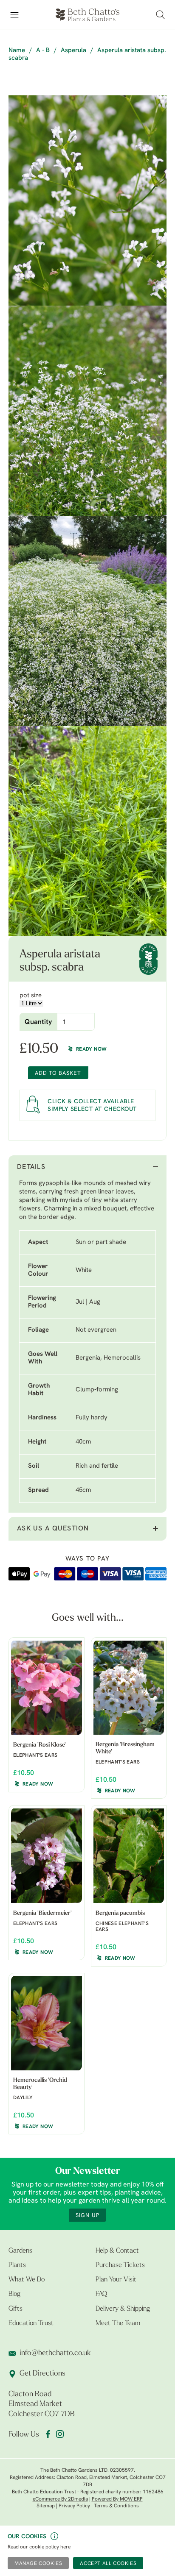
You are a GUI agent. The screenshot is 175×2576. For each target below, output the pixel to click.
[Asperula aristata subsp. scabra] (87, 200)
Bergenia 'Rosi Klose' (40, 1745)
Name (17, 51)
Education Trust (31, 2323)
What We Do (27, 2280)
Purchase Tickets (120, 2265)
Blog (14, 2294)
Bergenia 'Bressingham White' (125, 1748)
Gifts (16, 2309)
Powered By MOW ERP (117, 2499)
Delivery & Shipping (123, 2309)
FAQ (101, 2294)
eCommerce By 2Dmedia (60, 2499)
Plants (17, 2265)
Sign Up (87, 2216)
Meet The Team (118, 2323)
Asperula (73, 51)
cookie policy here (50, 2547)
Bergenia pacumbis (120, 1913)
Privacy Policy (74, 2506)
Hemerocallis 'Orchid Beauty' (40, 2084)
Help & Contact (117, 2251)
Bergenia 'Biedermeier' (42, 1913)
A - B (43, 51)
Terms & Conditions (116, 2506)
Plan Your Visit (116, 2280)
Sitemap (46, 2506)
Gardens (20, 2251)
